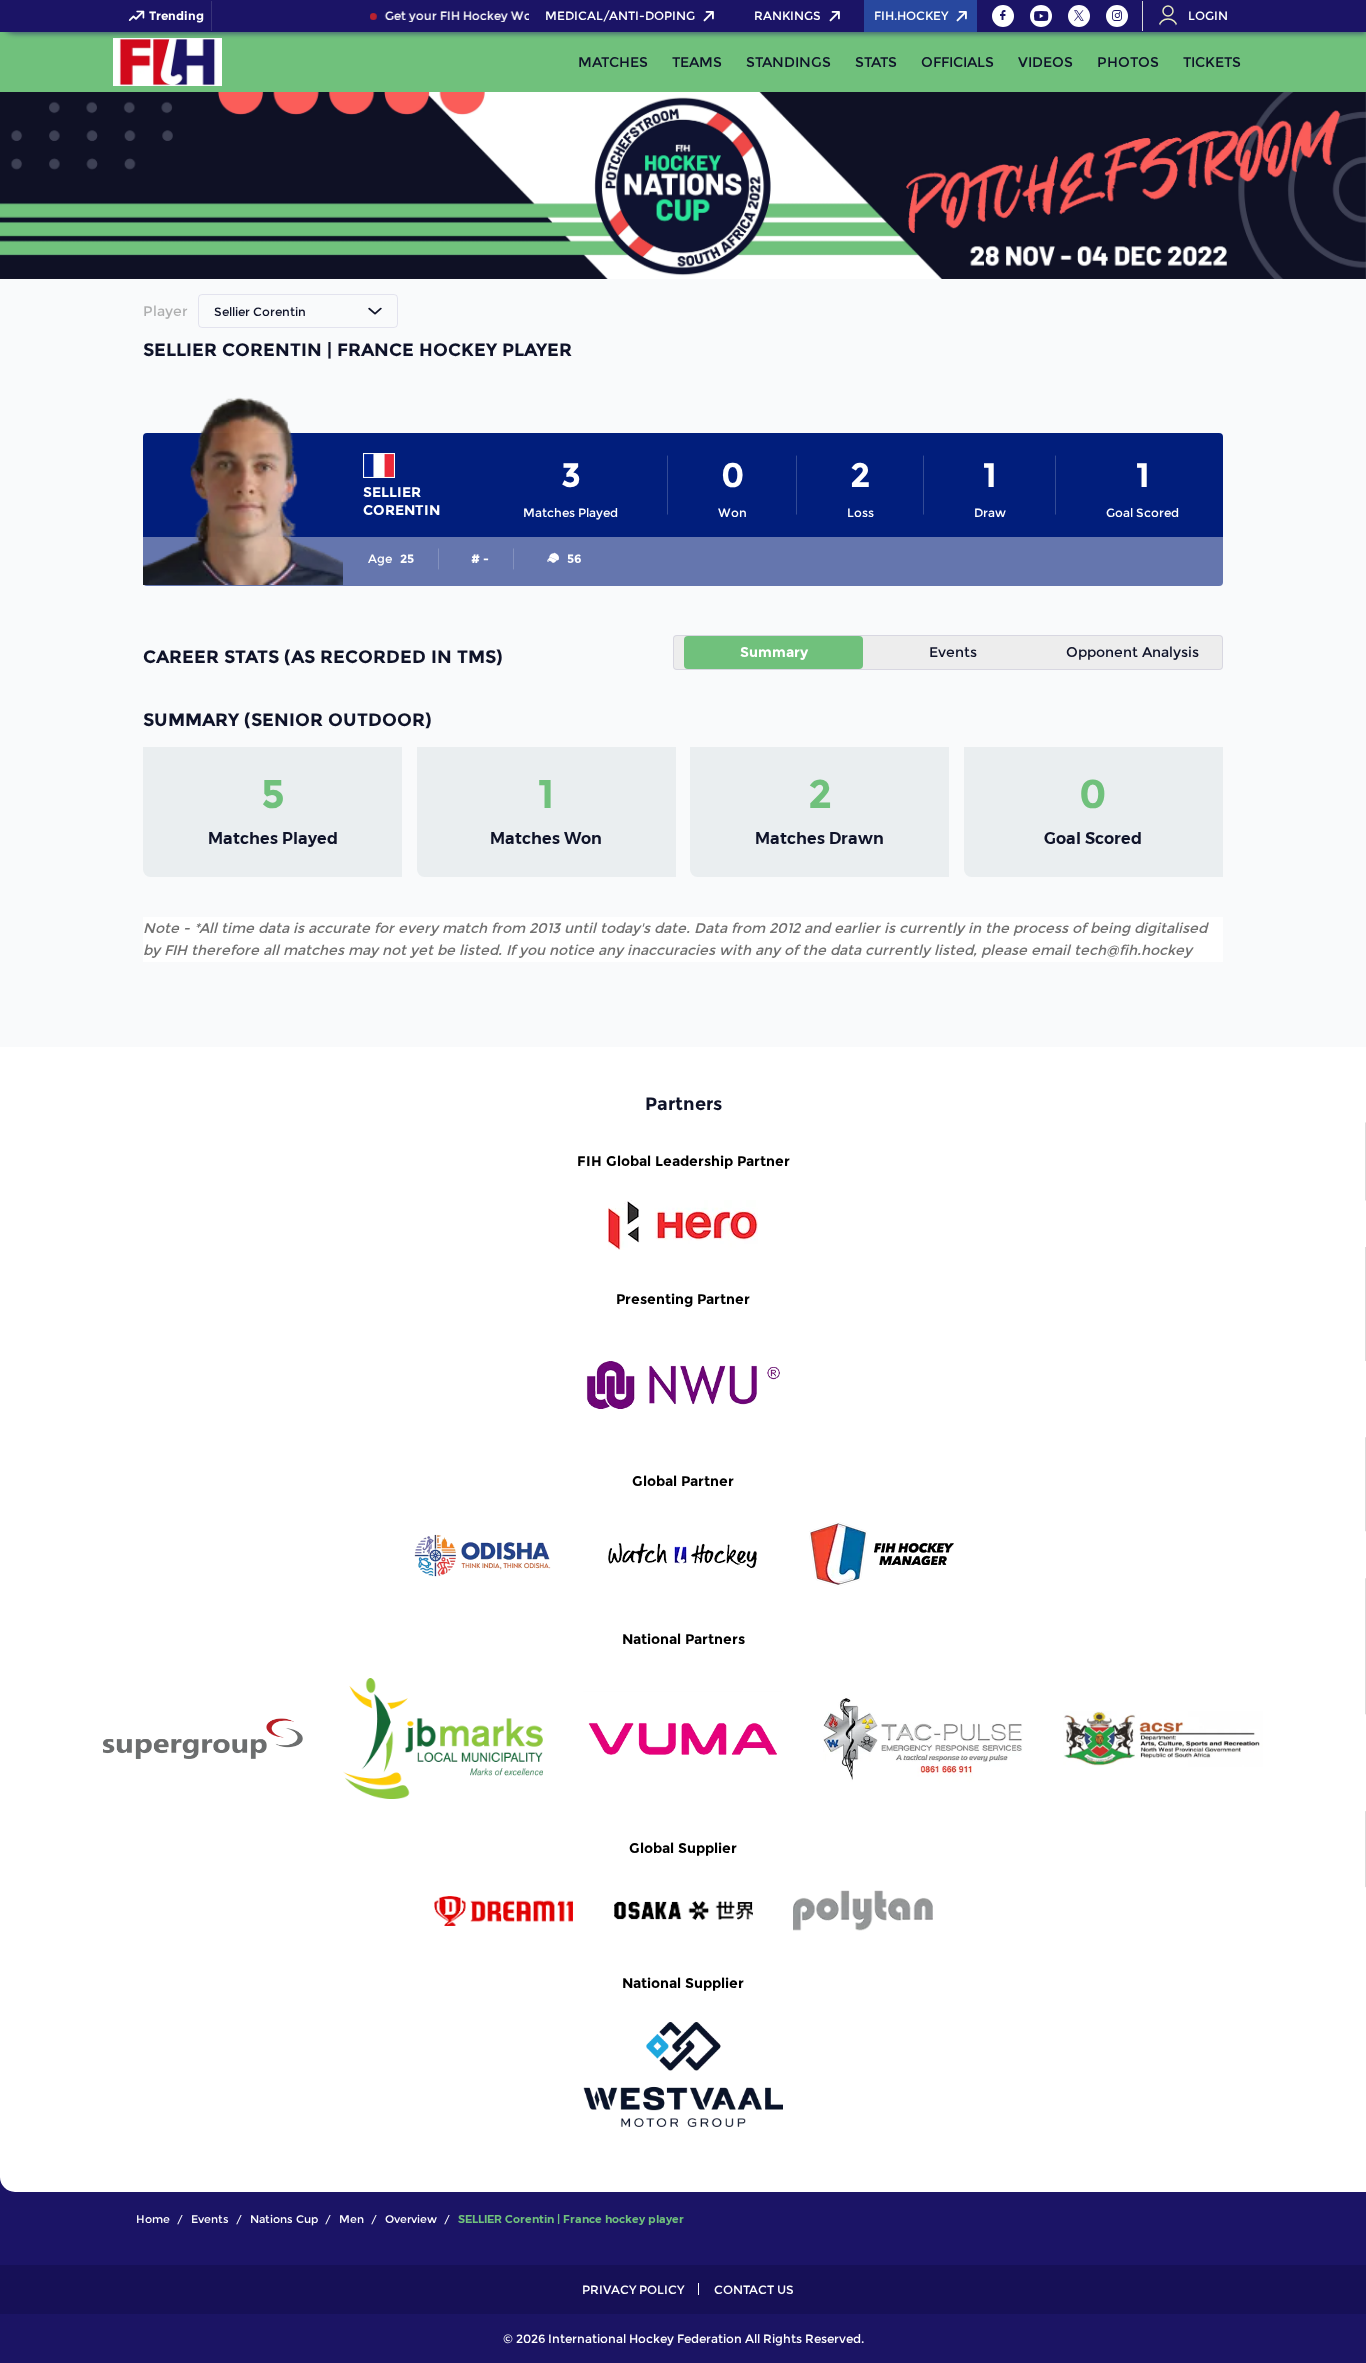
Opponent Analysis (1132, 652)
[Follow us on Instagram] (1117, 16)
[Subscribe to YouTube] (1041, 16)
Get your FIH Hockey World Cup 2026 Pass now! (516, 16)
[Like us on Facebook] (1003, 16)
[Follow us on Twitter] (1079, 16)
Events (953, 652)
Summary (774, 652)
